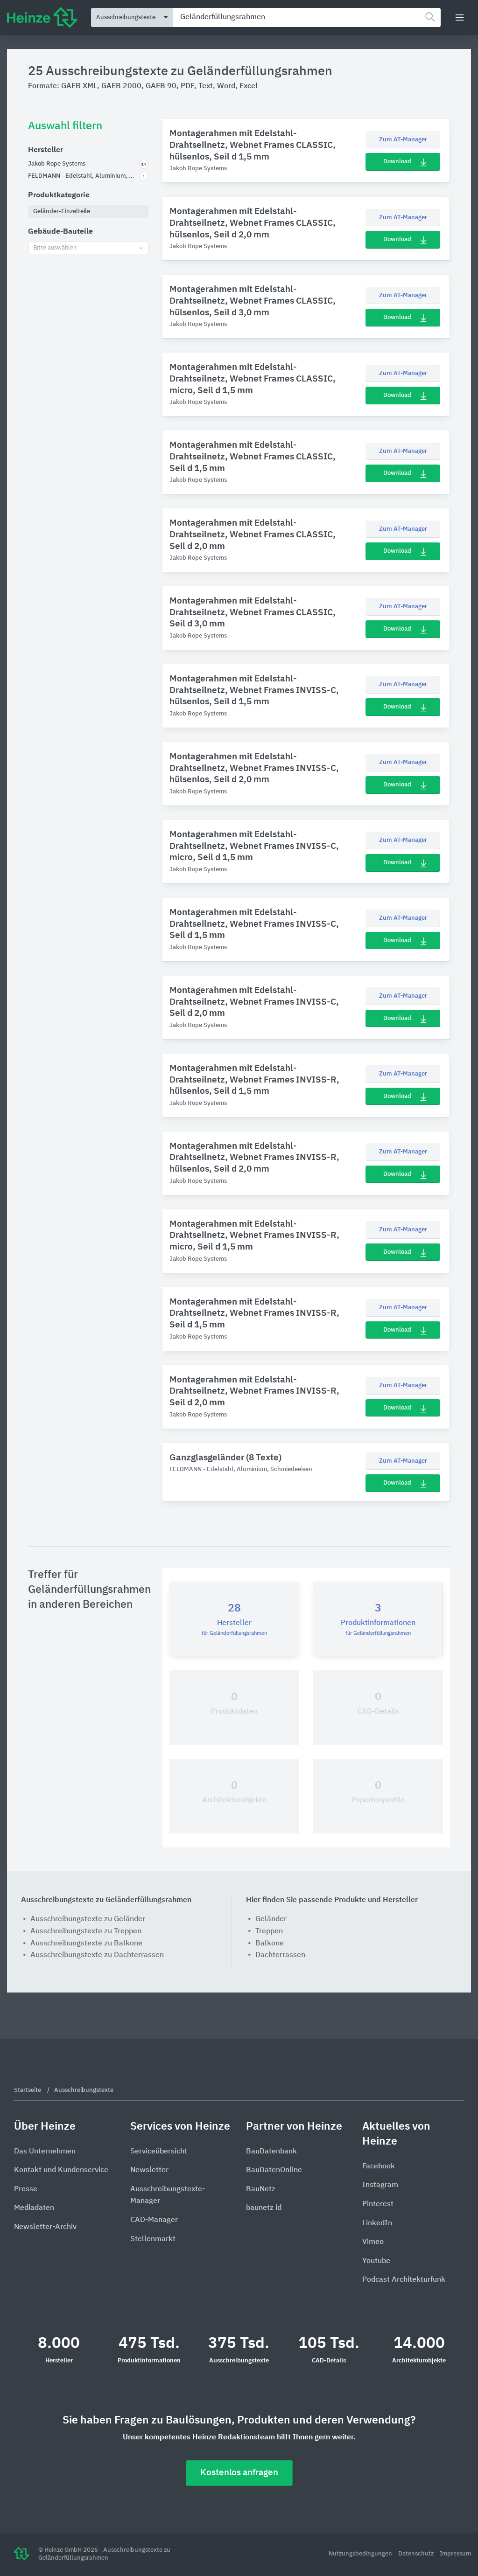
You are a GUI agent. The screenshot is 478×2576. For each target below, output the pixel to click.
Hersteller (46, 150)
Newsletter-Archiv (45, 2227)
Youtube (376, 2261)
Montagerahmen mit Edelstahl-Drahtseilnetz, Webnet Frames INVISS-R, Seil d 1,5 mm (254, 1313)
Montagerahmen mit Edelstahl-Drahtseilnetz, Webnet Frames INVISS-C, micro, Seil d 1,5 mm (254, 846)
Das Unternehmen (45, 2152)
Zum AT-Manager (403, 140)
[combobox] (307, 17)
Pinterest (378, 2204)
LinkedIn (377, 2223)
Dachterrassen (280, 1955)
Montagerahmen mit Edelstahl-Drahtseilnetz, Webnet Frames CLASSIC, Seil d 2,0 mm (253, 535)
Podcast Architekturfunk (404, 2280)
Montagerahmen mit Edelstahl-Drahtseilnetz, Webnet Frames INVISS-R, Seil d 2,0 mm (254, 1391)
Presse (26, 2189)
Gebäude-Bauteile (60, 232)
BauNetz (261, 2189)
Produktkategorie (59, 195)
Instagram (380, 2185)
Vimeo (373, 2242)
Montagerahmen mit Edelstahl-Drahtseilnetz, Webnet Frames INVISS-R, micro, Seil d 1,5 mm (254, 1236)
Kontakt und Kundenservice (61, 2170)
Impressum (455, 2554)
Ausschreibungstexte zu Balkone (86, 1944)
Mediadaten (34, 2208)
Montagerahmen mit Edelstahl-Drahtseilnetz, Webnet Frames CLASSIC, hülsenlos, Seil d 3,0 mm (253, 301)
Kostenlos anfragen (239, 2473)
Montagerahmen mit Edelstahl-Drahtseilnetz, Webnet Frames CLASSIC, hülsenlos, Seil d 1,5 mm (253, 145)
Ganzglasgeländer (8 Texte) (225, 1458)
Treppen (269, 1931)
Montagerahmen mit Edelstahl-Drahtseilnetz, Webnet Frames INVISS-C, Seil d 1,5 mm (254, 924)
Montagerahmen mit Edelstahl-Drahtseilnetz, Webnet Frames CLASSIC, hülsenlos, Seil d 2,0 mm (253, 223)
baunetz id (264, 2208)
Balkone (270, 1944)
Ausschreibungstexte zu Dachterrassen (97, 1955)
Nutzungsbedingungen (361, 2554)
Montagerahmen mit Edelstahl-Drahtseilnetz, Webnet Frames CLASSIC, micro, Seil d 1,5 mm (253, 379)
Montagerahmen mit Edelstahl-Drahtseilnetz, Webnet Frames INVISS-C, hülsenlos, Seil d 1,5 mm (254, 690)
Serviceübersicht (159, 2152)
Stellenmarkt (153, 2239)
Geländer (271, 1919)
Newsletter (149, 2170)
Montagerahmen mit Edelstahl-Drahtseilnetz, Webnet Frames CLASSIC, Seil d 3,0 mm (253, 612)
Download (397, 162)
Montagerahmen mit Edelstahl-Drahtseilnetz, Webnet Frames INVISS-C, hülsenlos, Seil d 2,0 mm (254, 768)
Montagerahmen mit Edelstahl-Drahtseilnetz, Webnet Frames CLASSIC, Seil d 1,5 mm (253, 457)
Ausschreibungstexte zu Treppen (86, 1931)
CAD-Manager (154, 2220)
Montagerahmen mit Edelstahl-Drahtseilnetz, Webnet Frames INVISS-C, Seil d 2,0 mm (254, 1002)
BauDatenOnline (274, 2170)
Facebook (379, 2166)
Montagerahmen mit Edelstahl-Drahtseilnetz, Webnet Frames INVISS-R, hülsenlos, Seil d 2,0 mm (254, 1158)
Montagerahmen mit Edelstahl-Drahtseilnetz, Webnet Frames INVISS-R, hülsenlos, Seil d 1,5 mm (254, 1080)
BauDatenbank (271, 2152)
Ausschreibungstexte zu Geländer (88, 1919)
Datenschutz (417, 2554)
